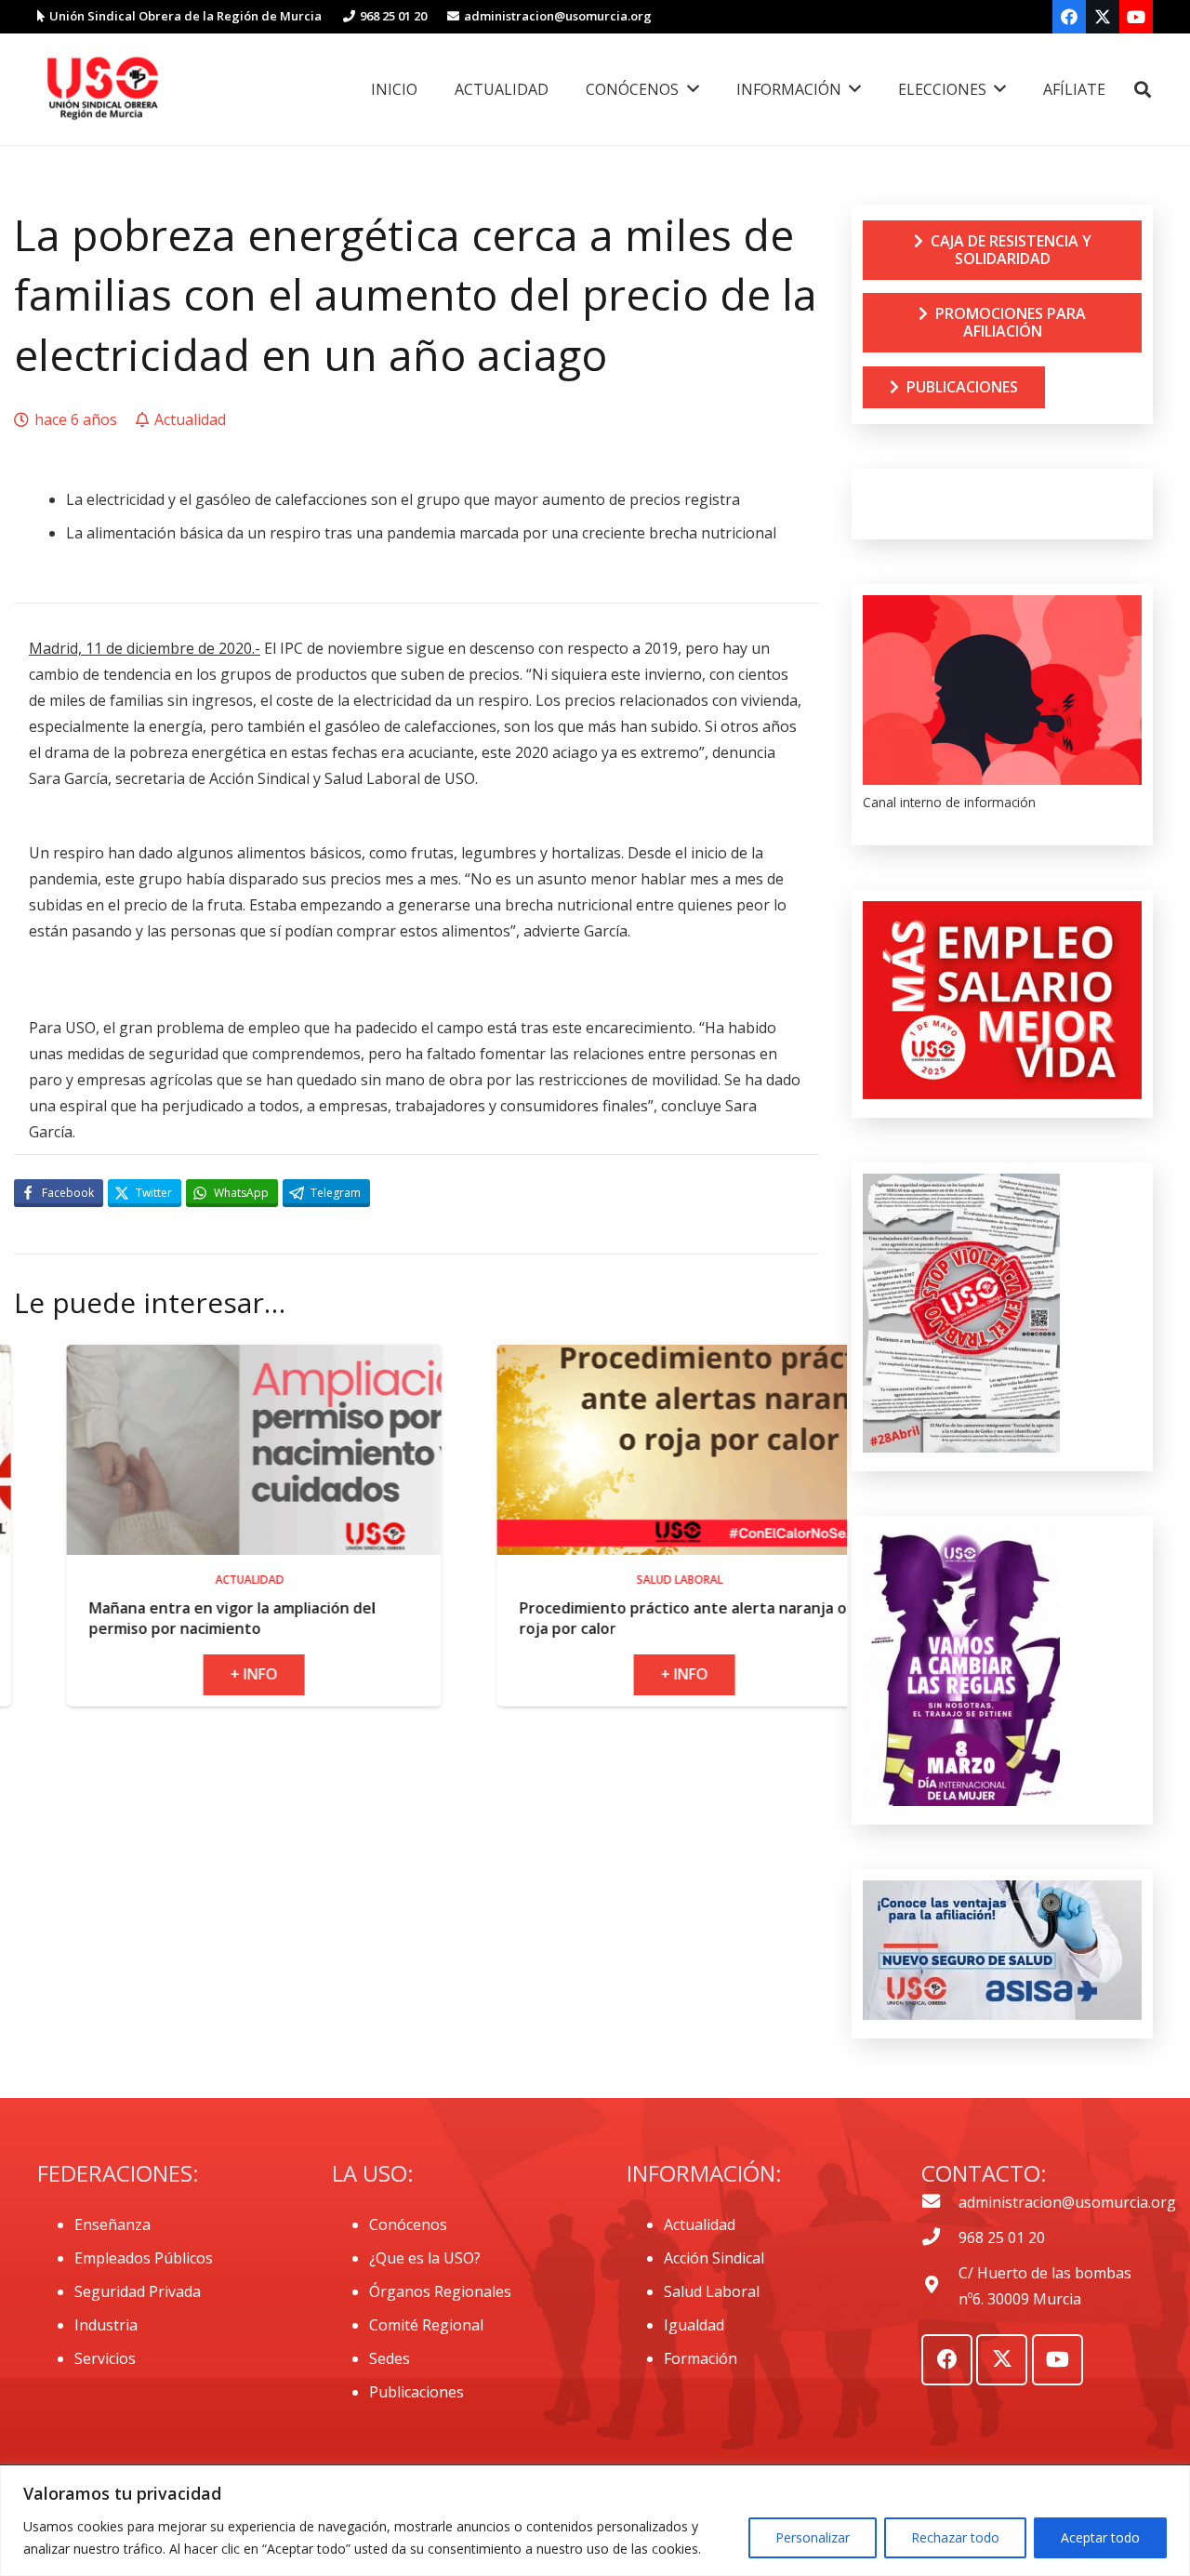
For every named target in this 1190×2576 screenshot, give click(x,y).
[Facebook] (1069, 17)
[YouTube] (1136, 17)
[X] (1103, 17)
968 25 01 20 (1002, 2237)
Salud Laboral (712, 2291)
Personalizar (813, 2537)
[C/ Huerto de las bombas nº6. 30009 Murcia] (940, 2286)
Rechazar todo (955, 2537)
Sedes (390, 2358)
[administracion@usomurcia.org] (940, 2202)
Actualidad (700, 2224)
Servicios (105, 2358)
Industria (106, 2325)
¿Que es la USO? (425, 2258)
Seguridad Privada (138, 2291)
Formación (701, 2358)
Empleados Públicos (144, 2258)
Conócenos (408, 2224)
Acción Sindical (714, 2258)
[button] (1143, 90)
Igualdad (694, 2325)
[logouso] (102, 89)
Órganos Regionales (440, 2291)
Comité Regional (426, 2325)
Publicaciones (416, 2392)
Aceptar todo (1100, 2537)
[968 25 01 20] (940, 2237)
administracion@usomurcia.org (1067, 2202)
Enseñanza (112, 2224)
